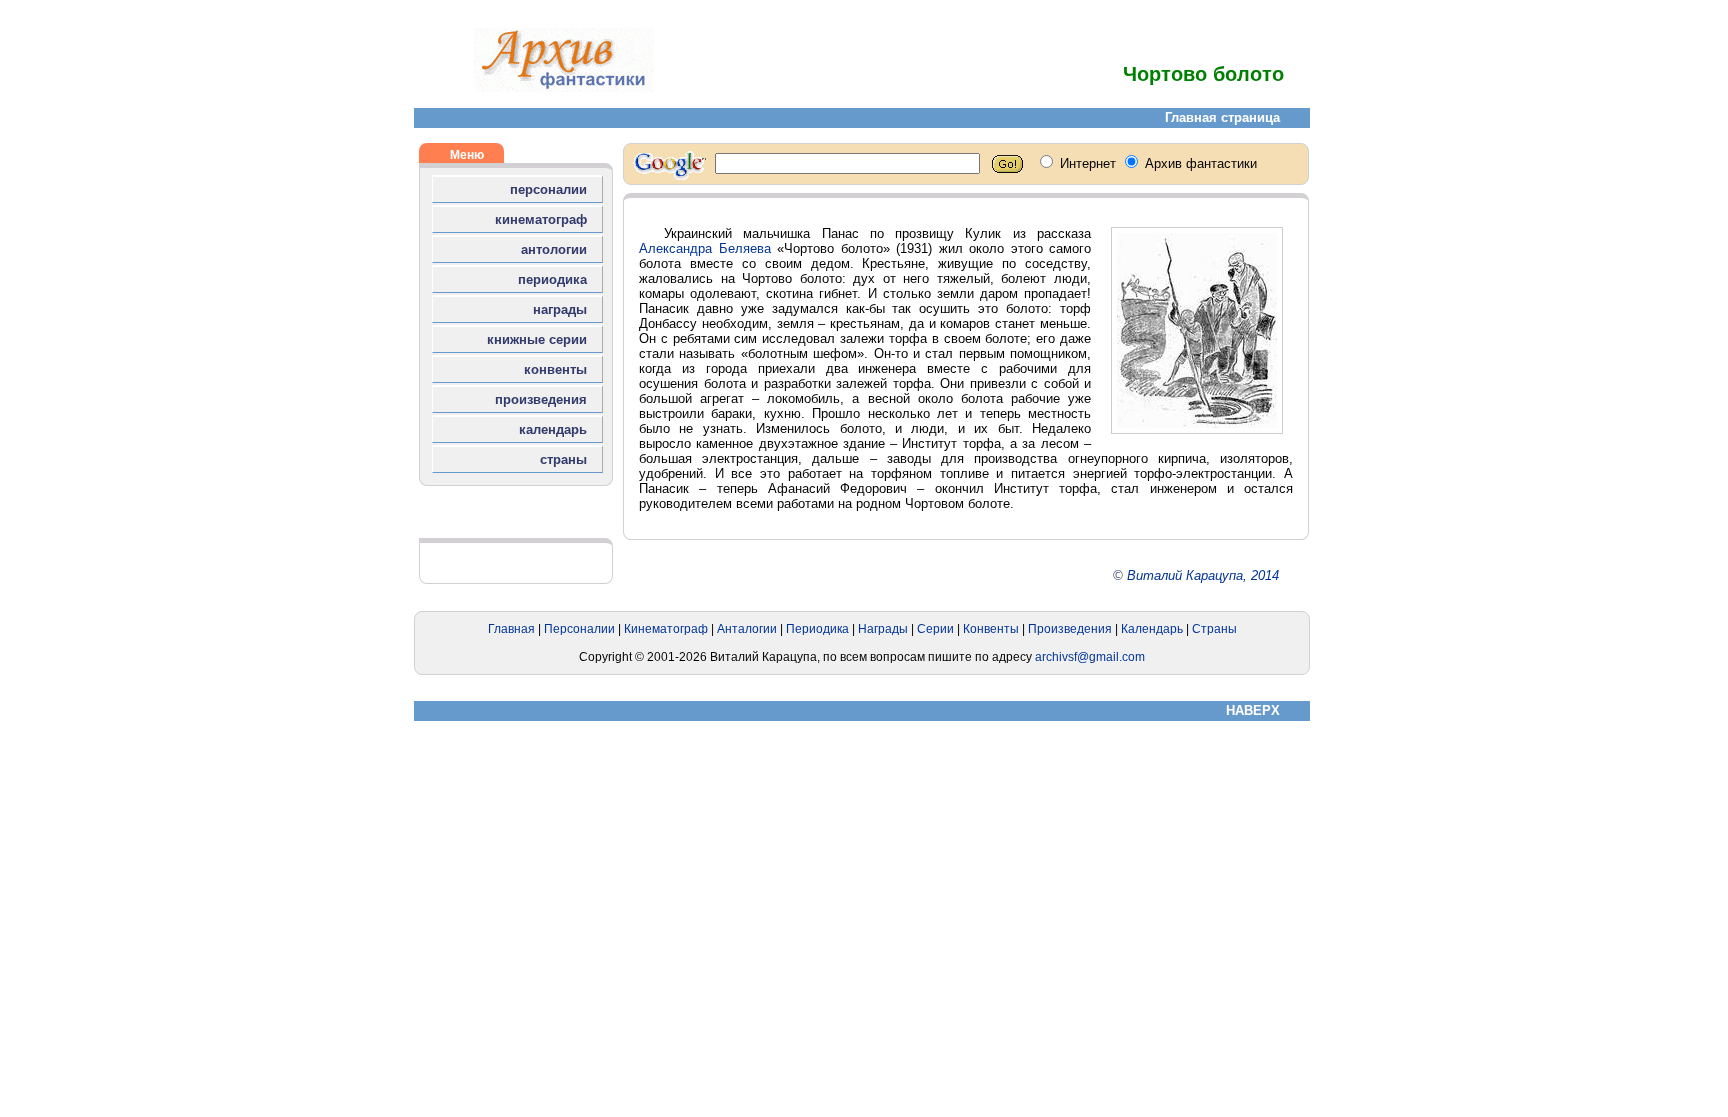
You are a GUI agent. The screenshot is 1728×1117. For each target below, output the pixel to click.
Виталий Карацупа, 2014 (1203, 575)
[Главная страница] (564, 87)
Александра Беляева (705, 248)
